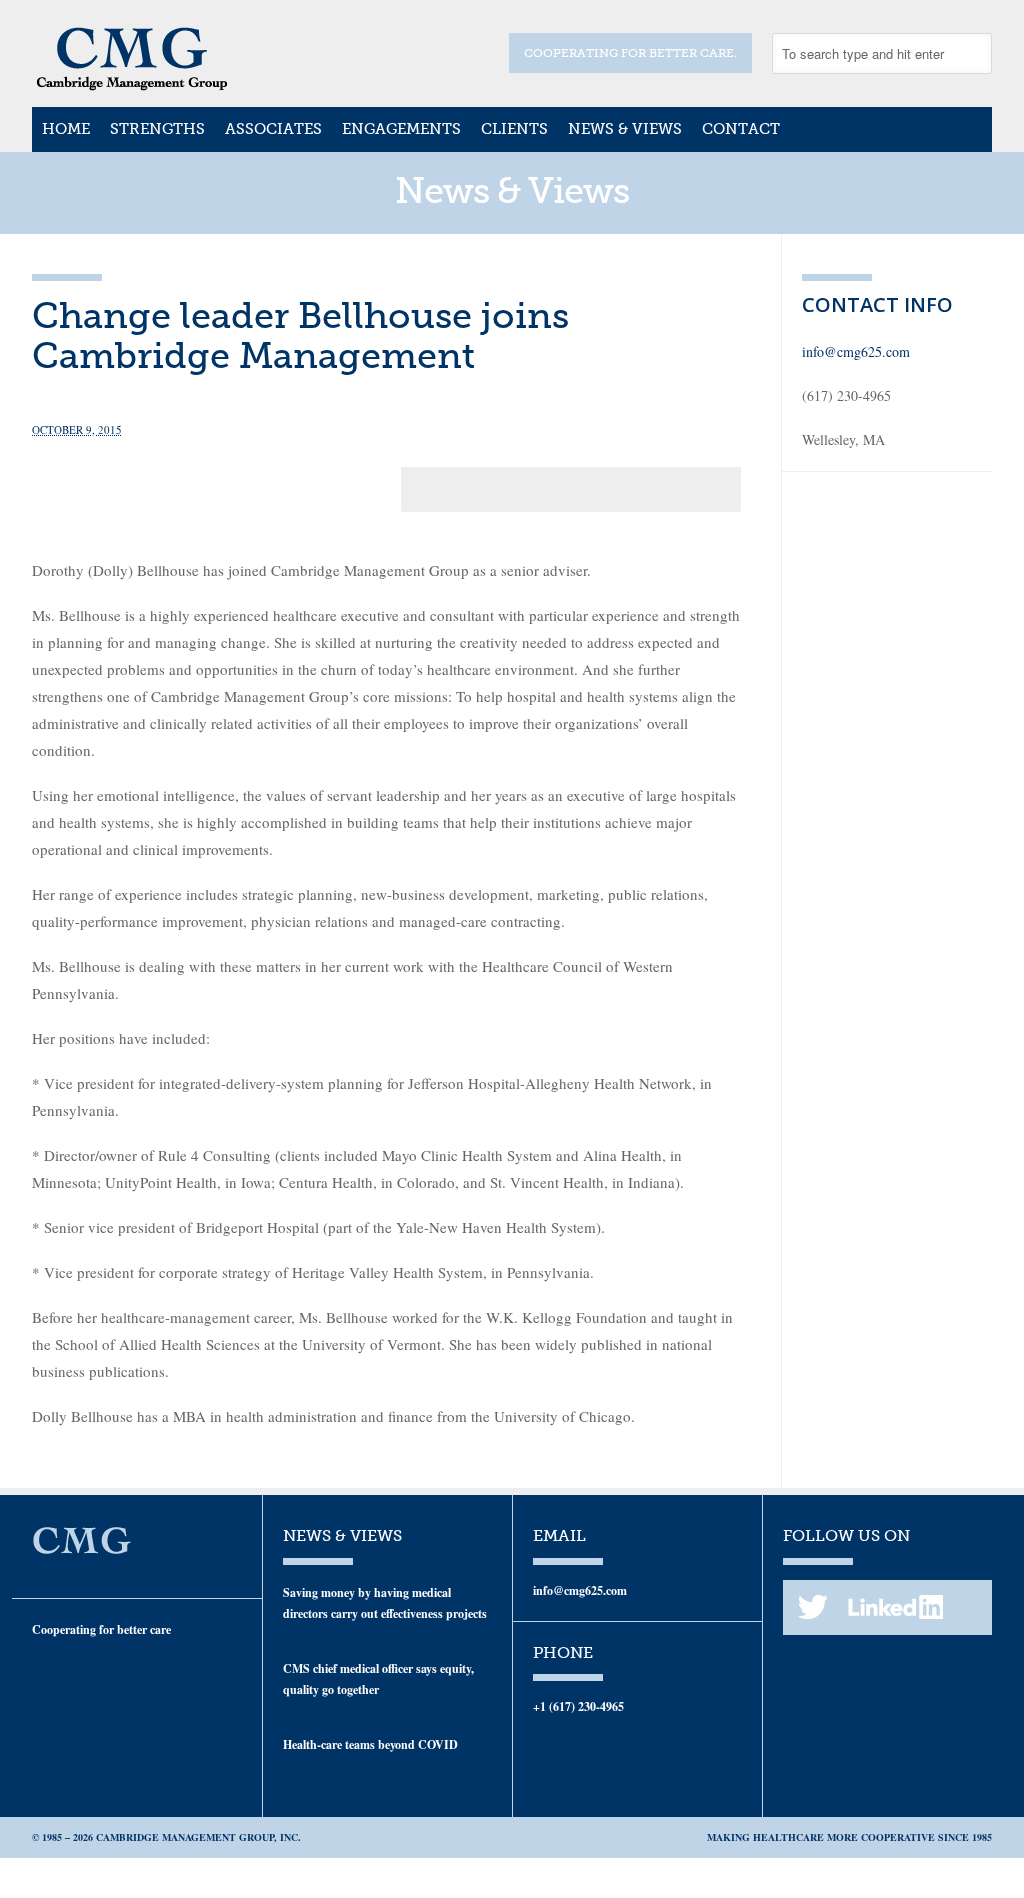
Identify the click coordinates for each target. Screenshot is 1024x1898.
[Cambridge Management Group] (132, 84)
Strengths (157, 129)
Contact (741, 129)
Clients (514, 129)
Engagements (401, 129)
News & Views (625, 129)
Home (66, 129)
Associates (273, 129)
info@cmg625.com (856, 351)
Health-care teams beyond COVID (370, 1744)
